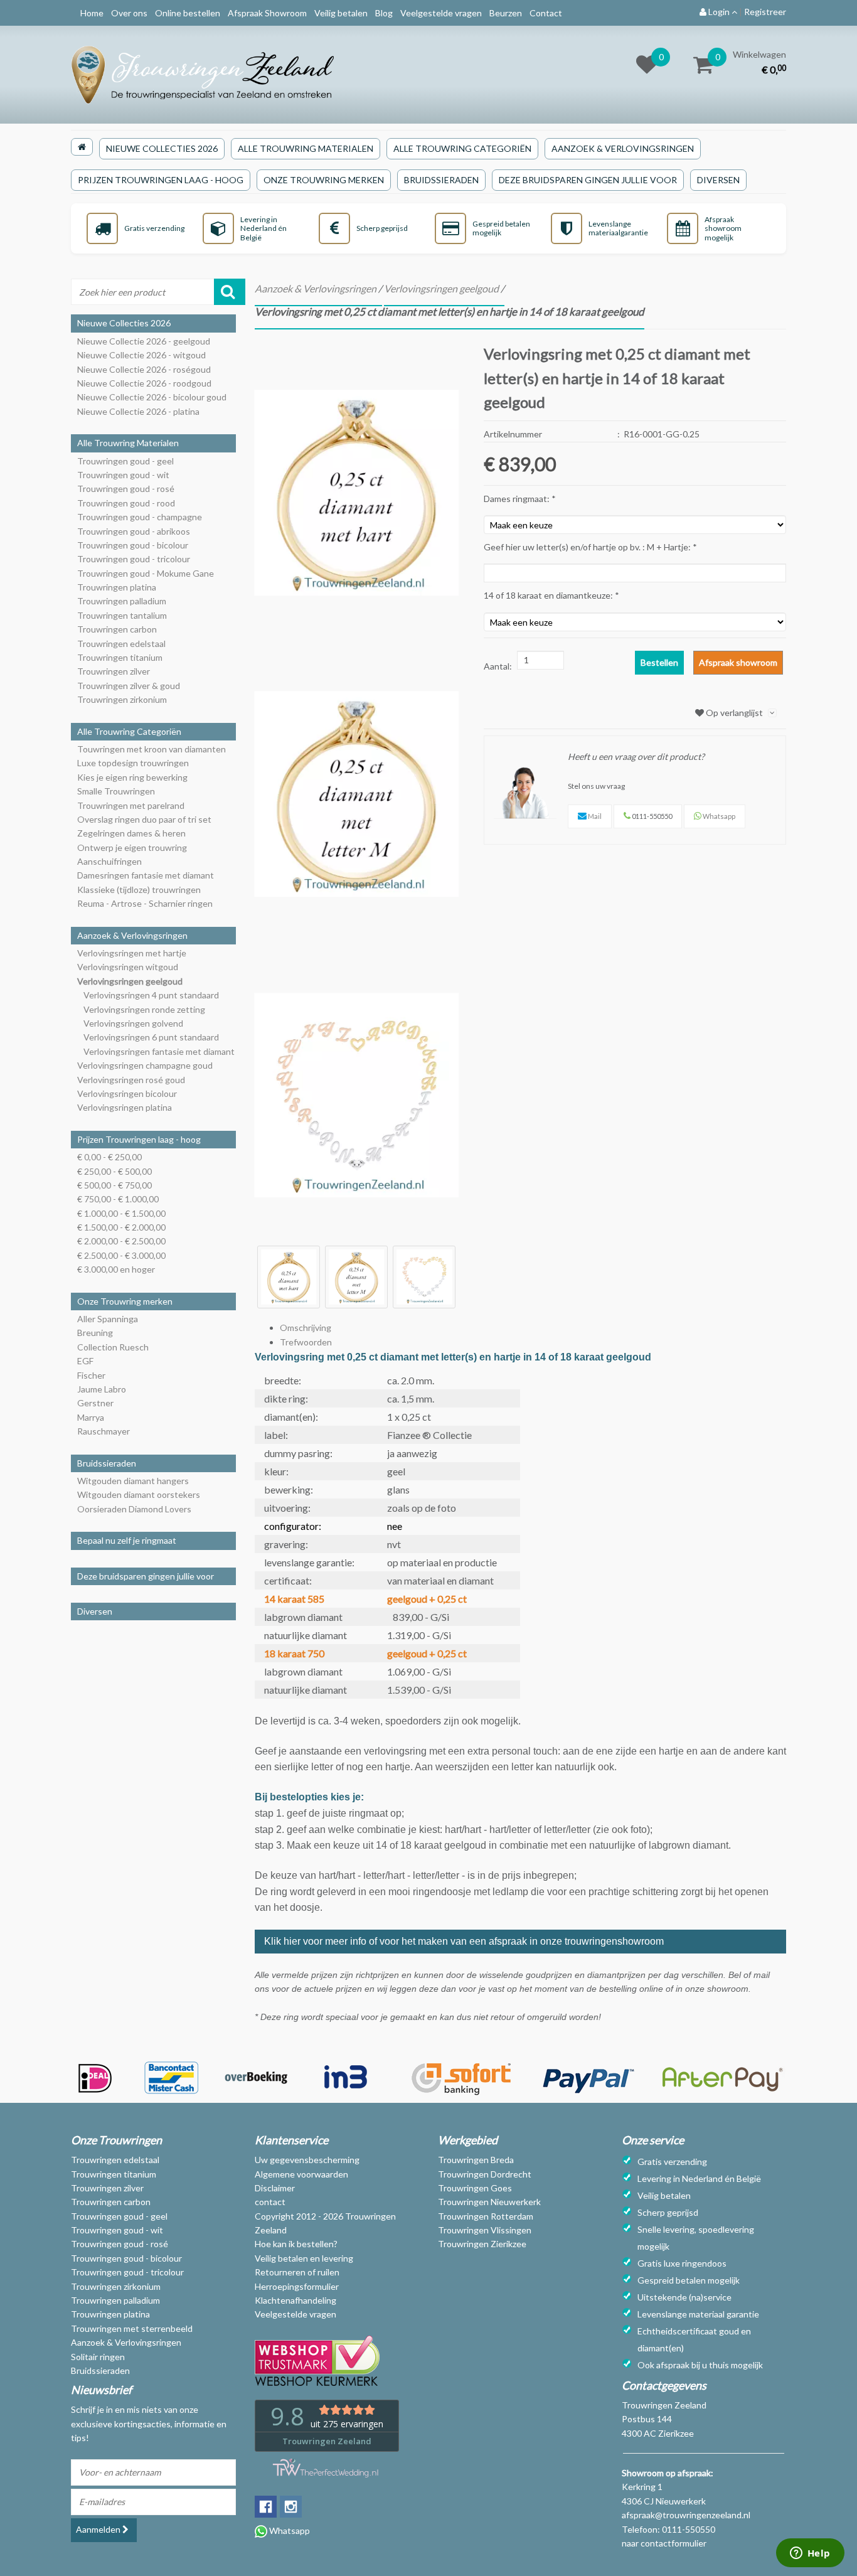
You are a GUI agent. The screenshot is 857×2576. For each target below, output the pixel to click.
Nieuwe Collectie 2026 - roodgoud (144, 383)
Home (92, 13)
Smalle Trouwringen (116, 791)
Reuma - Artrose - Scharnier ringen (145, 903)
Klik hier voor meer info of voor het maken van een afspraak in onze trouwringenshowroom (465, 1941)
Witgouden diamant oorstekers (139, 1494)
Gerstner (95, 1403)
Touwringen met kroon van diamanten (152, 749)
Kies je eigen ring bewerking (132, 777)
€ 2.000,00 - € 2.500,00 (121, 1241)
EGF (85, 1361)
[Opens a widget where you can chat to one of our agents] (810, 2554)
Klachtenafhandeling (295, 2300)
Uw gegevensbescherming (307, 2160)
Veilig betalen (341, 13)
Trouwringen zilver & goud (129, 686)
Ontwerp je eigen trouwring (132, 847)
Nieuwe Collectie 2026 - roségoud (144, 369)
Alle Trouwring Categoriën (462, 148)
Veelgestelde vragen (441, 13)
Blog (384, 13)
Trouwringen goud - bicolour (133, 545)
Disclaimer (275, 2188)
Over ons (129, 13)
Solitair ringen (98, 2357)
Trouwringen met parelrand (131, 805)
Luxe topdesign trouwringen (133, 763)
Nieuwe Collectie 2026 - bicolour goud (152, 397)
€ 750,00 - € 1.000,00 (118, 1199)
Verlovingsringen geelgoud (130, 981)
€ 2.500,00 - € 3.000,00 (121, 1255)
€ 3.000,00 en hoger (116, 1269)
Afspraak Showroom (267, 13)
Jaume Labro (102, 1389)
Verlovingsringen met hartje (132, 953)
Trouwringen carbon (117, 629)
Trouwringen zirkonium (122, 699)
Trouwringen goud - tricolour (134, 559)
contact (270, 2202)
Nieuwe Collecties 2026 (162, 148)
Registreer (765, 12)
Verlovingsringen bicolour (127, 1093)
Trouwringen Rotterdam (486, 2216)
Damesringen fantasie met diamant (146, 875)
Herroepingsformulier (297, 2286)
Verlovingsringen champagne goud (145, 1065)
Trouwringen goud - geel (125, 461)
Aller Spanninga (108, 1319)
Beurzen (506, 13)
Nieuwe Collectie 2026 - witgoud (141, 355)
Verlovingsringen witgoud (128, 967)
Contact (546, 13)
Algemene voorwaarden (301, 2174)
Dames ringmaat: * (520, 499)
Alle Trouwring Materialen (306, 148)
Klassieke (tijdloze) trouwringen (139, 890)
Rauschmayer (104, 1431)
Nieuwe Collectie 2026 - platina (138, 411)
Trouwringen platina (117, 587)
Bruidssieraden (441, 180)
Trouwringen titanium (120, 657)
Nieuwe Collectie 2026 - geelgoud (144, 341)
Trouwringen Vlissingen (485, 2230)
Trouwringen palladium (122, 601)
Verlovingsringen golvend (133, 1023)
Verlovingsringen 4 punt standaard (151, 995)
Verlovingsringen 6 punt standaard (151, 1037)
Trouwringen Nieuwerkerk (489, 2202)
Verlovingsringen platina (125, 1107)
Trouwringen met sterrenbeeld (132, 2328)
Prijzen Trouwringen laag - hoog (161, 180)
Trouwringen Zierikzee (482, 2244)
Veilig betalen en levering (304, 2258)
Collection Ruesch (113, 1347)
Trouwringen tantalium (122, 615)
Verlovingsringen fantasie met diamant (159, 1051)
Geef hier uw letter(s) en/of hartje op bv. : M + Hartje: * (590, 547)
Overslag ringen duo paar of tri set (144, 819)
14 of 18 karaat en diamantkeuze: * (551, 595)
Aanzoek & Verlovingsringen (623, 148)
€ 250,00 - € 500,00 (114, 1171)
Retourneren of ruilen (297, 2272)
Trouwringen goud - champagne (140, 517)
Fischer (91, 1375)
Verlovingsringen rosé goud (131, 1080)
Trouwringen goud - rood (126, 503)
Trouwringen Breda (476, 2160)
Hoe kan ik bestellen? (296, 2244)
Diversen (718, 180)
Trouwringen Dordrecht (485, 2174)
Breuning (95, 1333)
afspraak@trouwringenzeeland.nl (686, 2515)
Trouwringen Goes (475, 2188)
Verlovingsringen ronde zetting (144, 1009)
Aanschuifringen (109, 861)
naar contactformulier (664, 2543)
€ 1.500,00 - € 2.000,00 (121, 1227)
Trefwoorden (306, 1342)
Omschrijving (306, 1328)
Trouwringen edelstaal (121, 644)
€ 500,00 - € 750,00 (114, 1185)
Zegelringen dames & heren (131, 833)
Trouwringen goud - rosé (126, 489)
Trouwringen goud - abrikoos (134, 531)
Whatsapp (289, 2531)
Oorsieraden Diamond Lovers (134, 1509)
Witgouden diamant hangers (133, 1481)
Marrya (91, 1417)
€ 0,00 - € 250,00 (109, 1157)
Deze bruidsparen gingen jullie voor (588, 180)
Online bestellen (188, 13)
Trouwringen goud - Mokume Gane (146, 573)
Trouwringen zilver (114, 671)
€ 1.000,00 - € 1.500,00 (121, 1213)
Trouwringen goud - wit (123, 475)
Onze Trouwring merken (324, 180)
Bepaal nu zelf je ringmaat (127, 1540)
